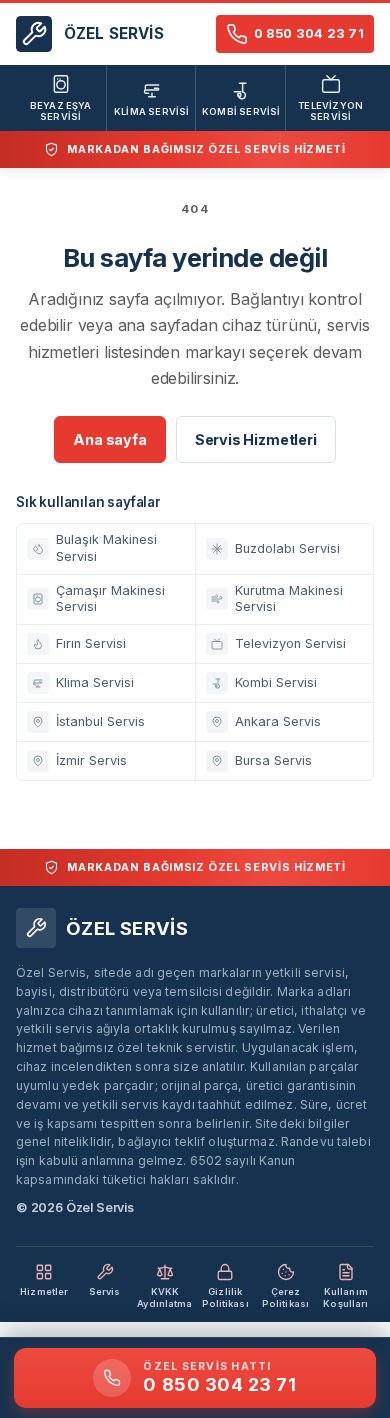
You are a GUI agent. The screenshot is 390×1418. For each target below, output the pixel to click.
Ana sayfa (109, 439)
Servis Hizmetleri (256, 439)
